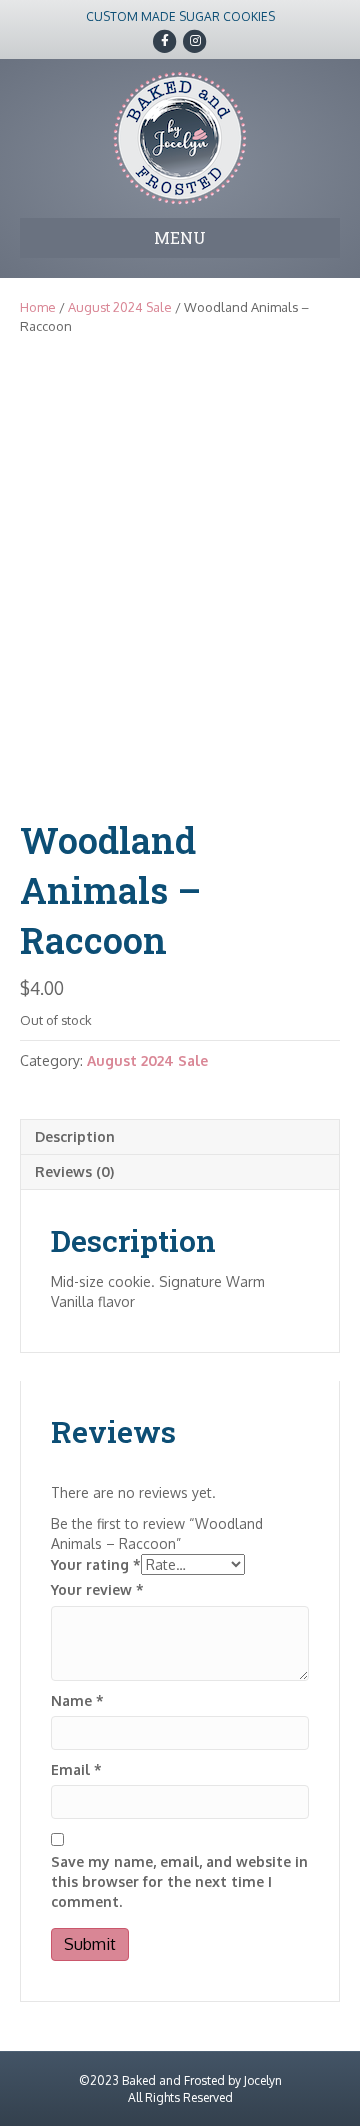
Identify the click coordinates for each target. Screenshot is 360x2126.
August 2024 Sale (120, 307)
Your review (97, 1589)
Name (77, 1700)
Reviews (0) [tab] (74, 1171)
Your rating (96, 1564)
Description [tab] (75, 1136)
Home (38, 307)
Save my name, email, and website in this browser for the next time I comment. (179, 1882)
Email (76, 1769)
